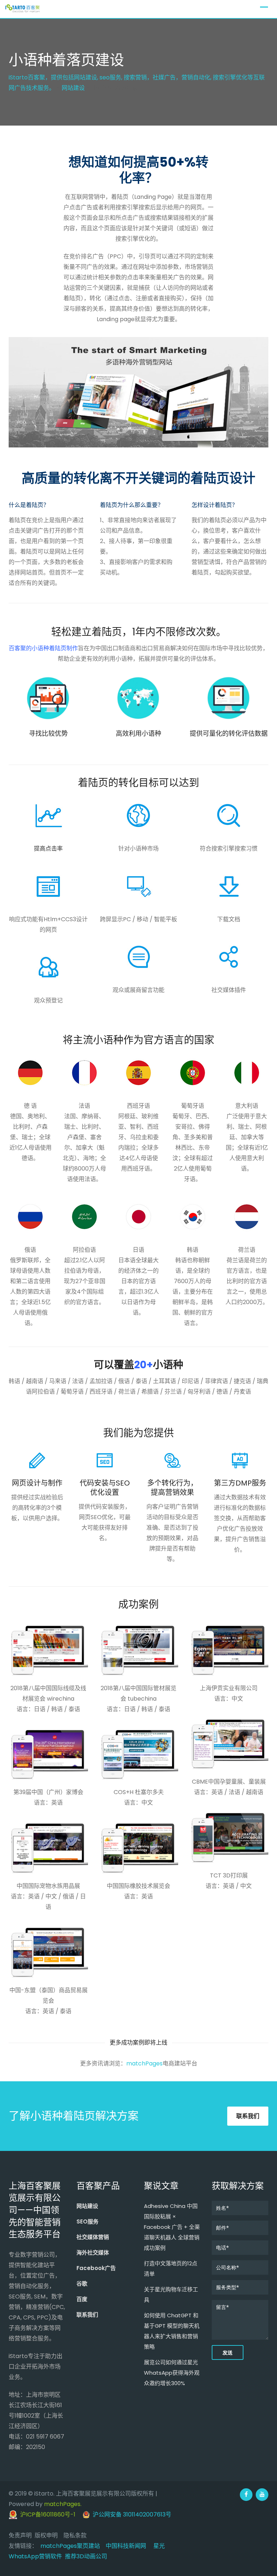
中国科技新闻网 (126, 2546)
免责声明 (20, 2535)
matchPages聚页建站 (70, 2546)
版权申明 (46, 2535)
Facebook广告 (96, 2268)
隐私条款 (75, 2535)
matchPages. (63, 2504)
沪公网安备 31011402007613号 (131, 2514)
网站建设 (87, 2206)
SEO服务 (87, 2221)
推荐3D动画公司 (86, 2556)
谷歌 (82, 2284)
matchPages (144, 2063)
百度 (82, 2299)
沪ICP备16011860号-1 (46, 2514)
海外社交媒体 (93, 2253)
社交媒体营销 (93, 2237)
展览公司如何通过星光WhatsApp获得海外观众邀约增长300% (172, 2373)
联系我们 (248, 2116)
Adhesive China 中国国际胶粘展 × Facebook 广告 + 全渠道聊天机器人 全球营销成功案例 (172, 2227)
